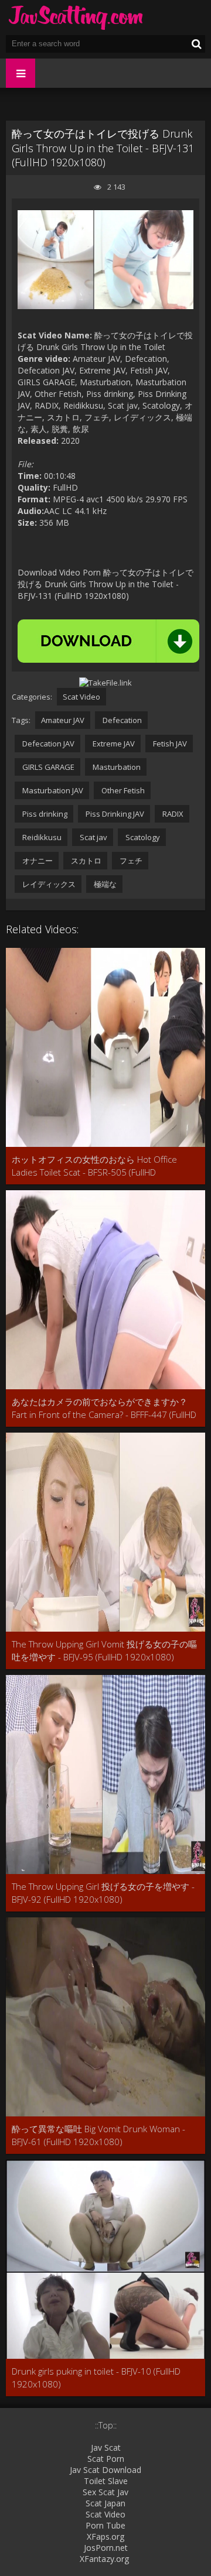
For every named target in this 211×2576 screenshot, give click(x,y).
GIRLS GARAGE (47, 767)
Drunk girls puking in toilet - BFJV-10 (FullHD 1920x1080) (96, 2378)
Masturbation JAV (52, 790)
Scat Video (81, 697)
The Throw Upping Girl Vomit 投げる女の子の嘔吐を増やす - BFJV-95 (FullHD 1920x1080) (104, 1650)
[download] (108, 641)
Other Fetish (122, 790)
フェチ (130, 861)
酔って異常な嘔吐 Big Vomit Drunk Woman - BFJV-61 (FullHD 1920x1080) (98, 2135)
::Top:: (106, 2425)
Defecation (121, 720)
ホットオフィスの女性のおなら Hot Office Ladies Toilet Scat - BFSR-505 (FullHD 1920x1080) (94, 1166)
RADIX (172, 814)
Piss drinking (44, 814)
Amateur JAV (63, 720)
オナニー (37, 861)
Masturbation (116, 767)
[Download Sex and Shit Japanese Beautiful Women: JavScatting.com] (76, 18)
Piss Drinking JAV (114, 814)
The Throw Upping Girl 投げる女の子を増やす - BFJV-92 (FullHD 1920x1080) (103, 1893)
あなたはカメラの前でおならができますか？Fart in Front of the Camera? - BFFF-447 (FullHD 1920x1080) (104, 1408)
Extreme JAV (113, 744)
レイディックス (48, 884)
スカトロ (85, 861)
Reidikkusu (41, 837)
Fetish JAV (169, 744)
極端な (104, 884)
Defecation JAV (47, 744)
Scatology (142, 837)
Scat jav (93, 837)
